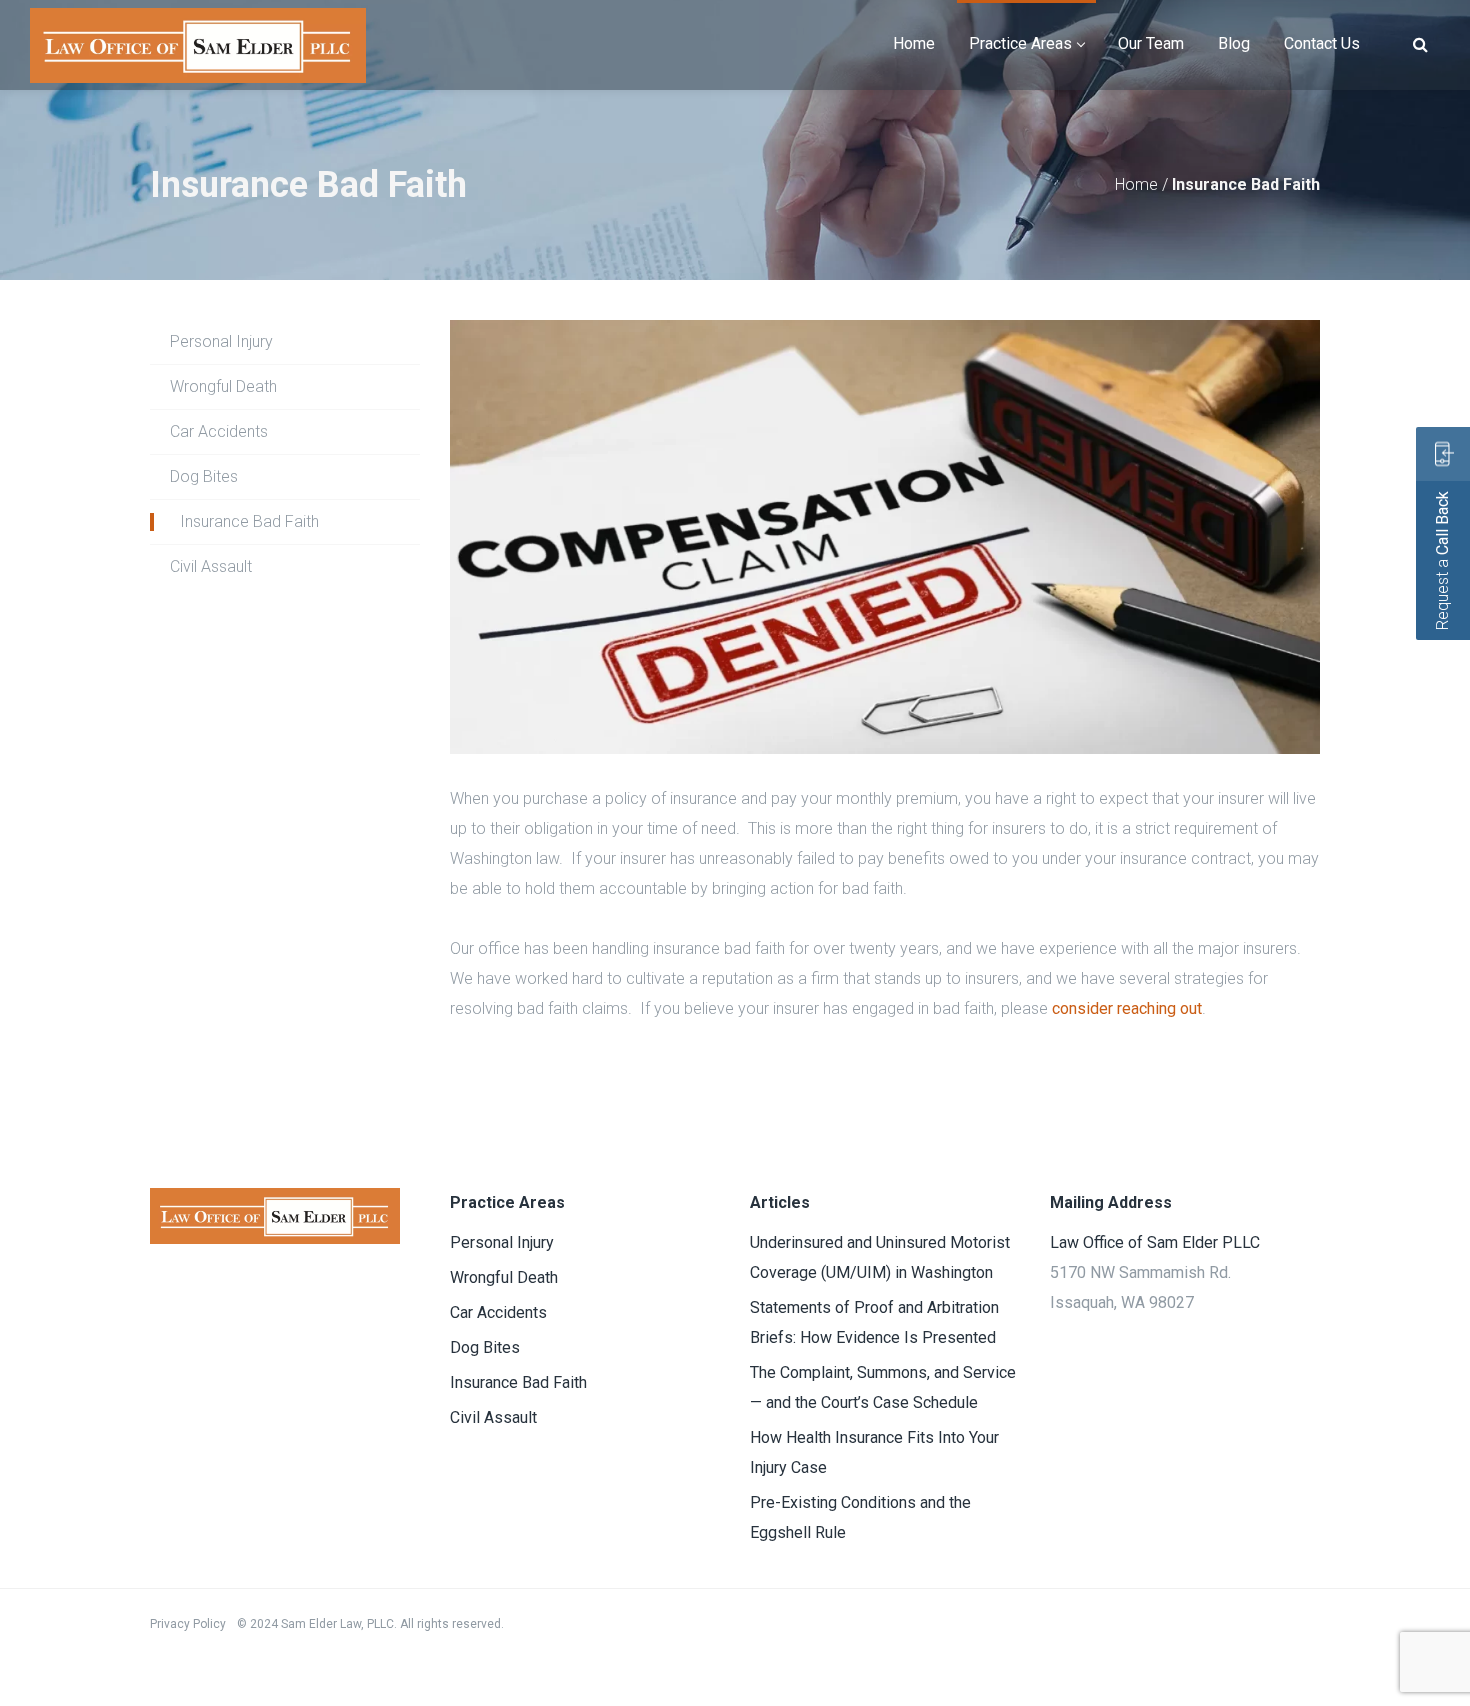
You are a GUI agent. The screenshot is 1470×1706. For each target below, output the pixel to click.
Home (1136, 184)
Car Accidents (219, 431)
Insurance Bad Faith (249, 521)
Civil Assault (211, 566)
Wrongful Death (223, 386)
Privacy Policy (188, 1624)
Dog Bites (204, 476)
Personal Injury (221, 341)
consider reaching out (1127, 1008)
